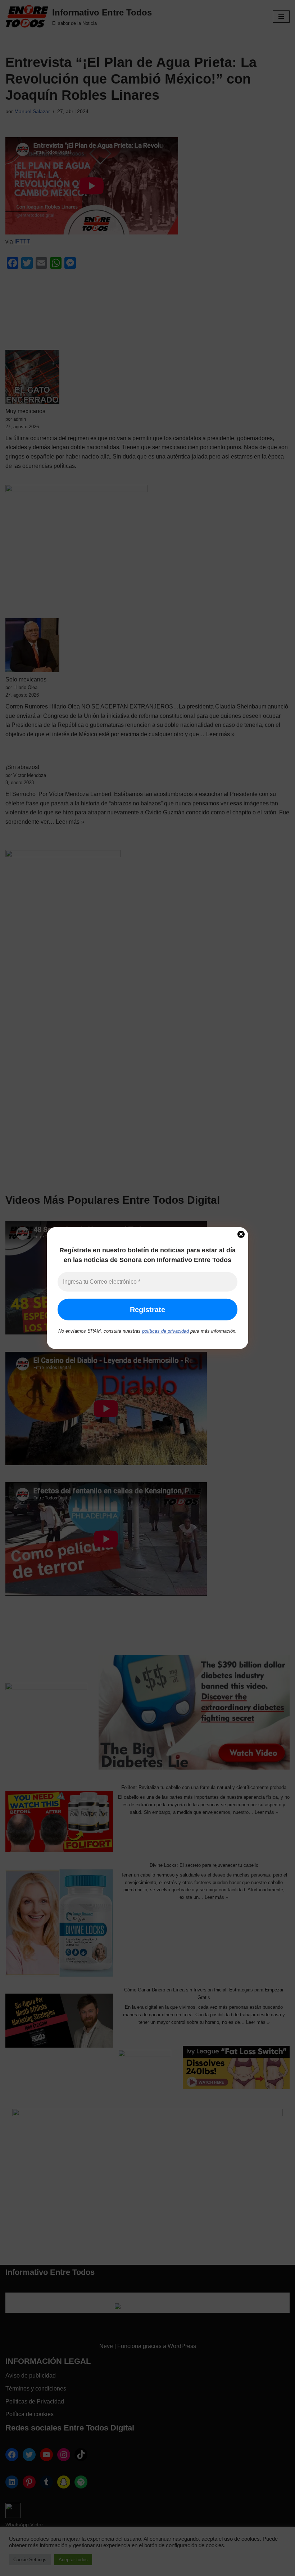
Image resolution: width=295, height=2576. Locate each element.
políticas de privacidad (165, 1331)
